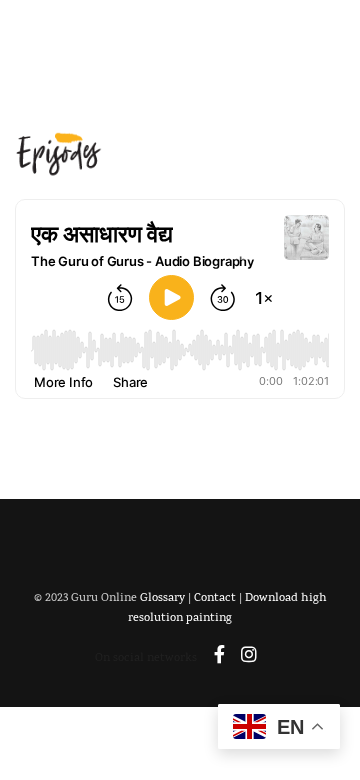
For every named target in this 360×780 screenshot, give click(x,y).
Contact (215, 599)
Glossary (162, 599)
